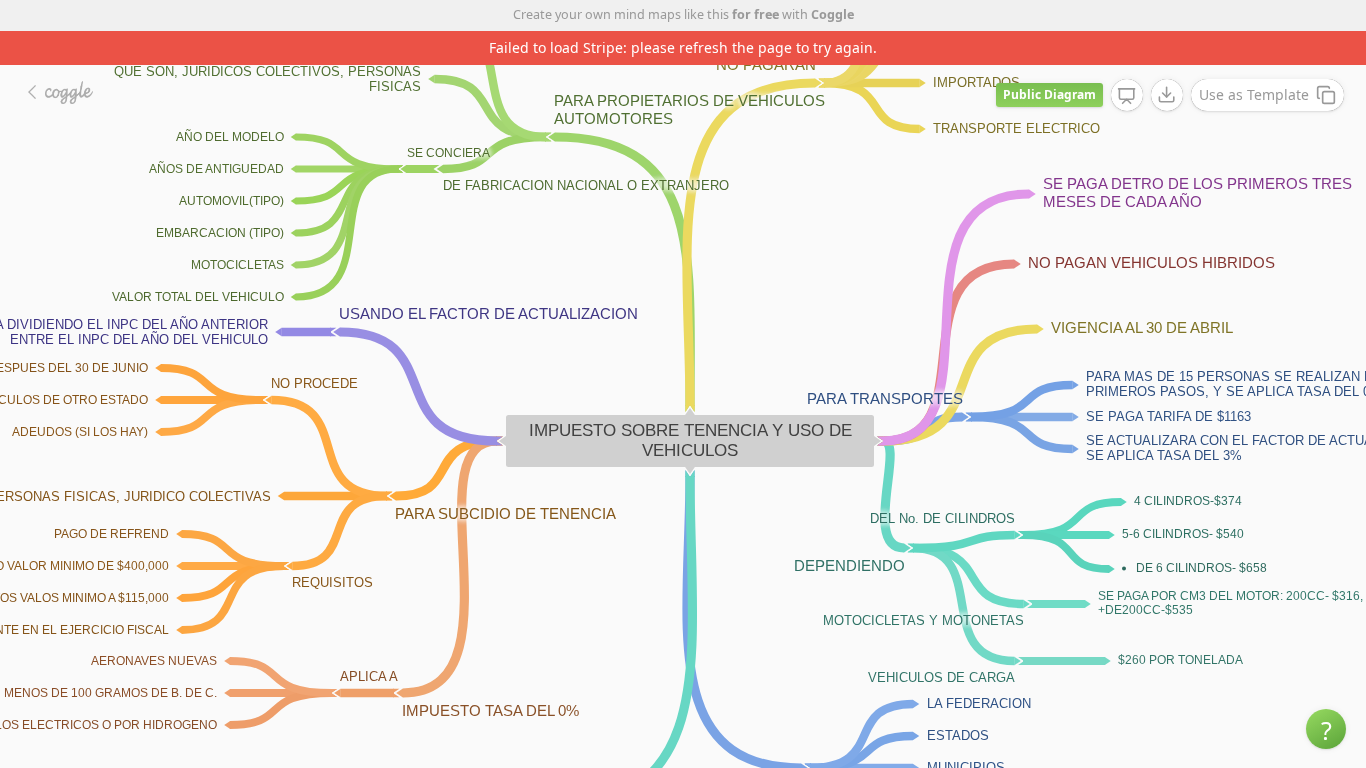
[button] (1326, 729)
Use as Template (1254, 94)
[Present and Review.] (1127, 96)
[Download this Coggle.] (1167, 95)
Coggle (832, 14)
